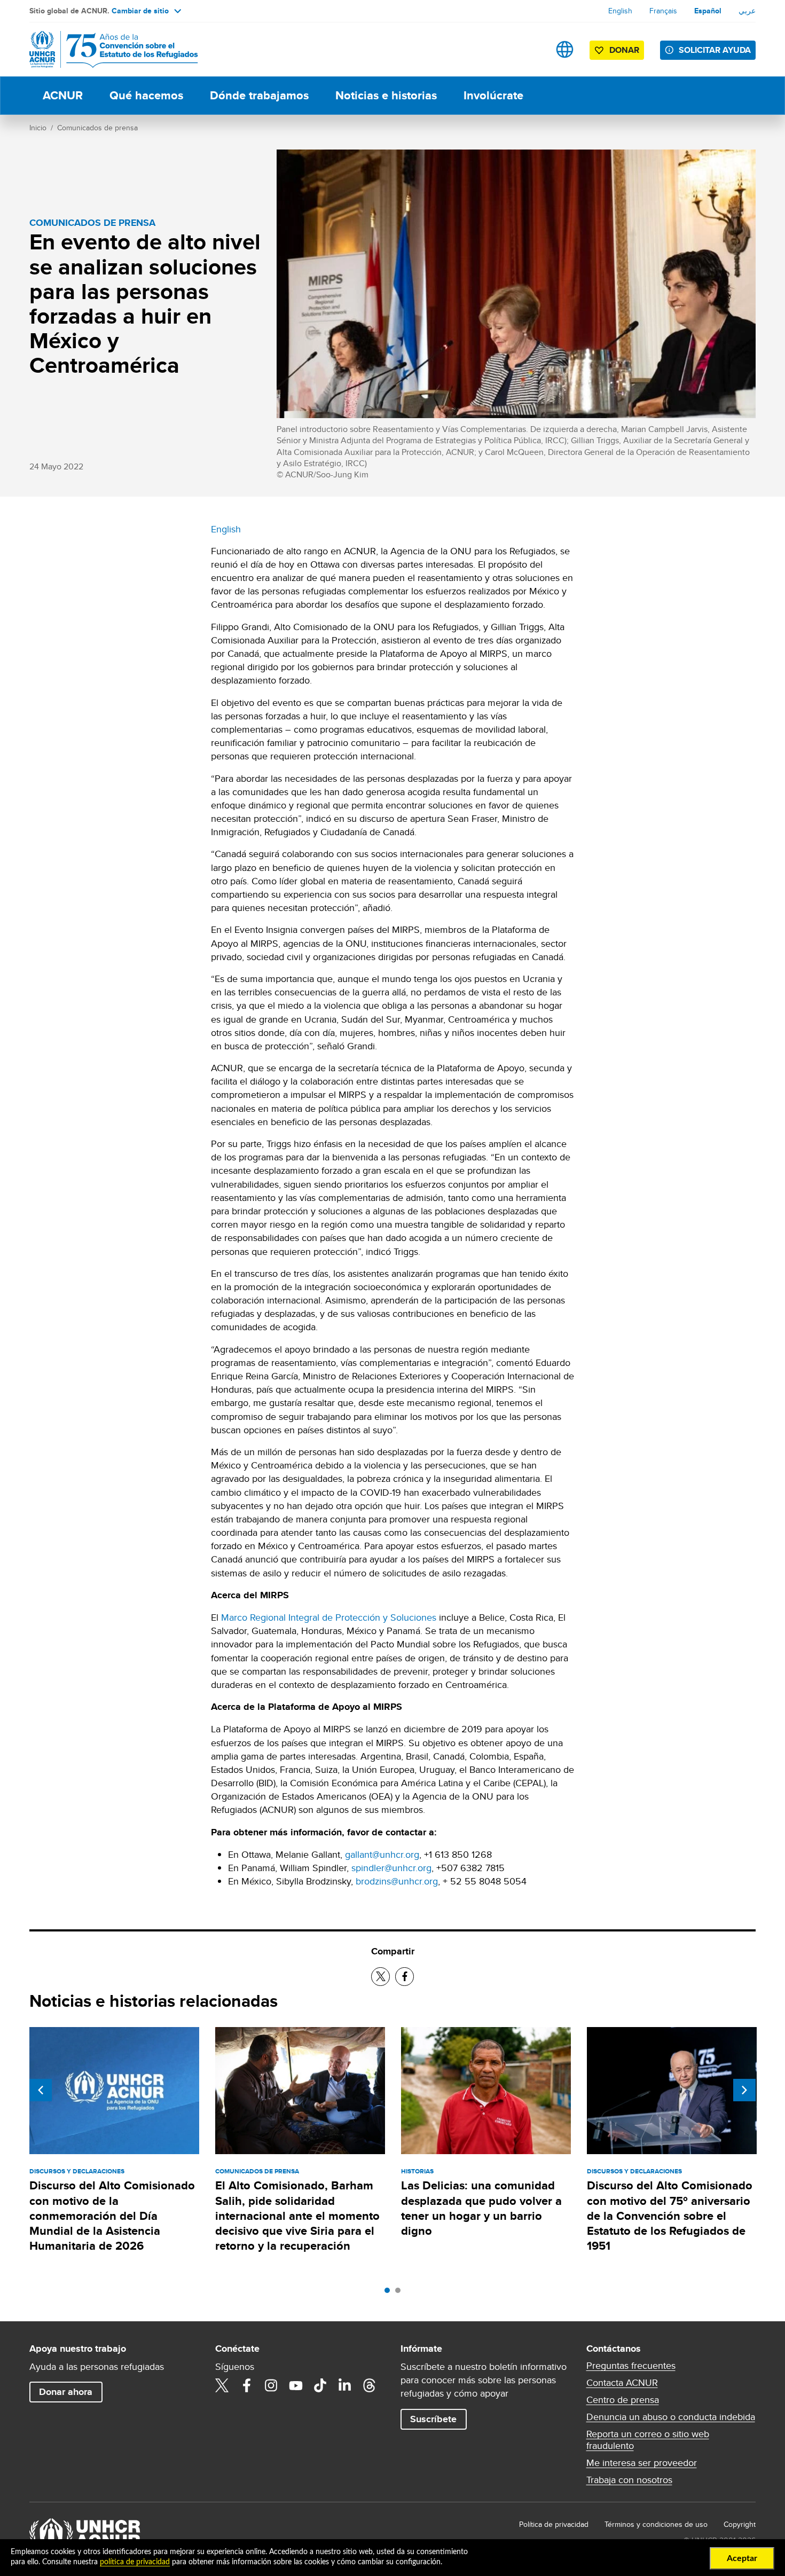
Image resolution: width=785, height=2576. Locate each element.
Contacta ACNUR (622, 2383)
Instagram (271, 2385)
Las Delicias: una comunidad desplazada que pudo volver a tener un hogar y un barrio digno (481, 2208)
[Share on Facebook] (405, 1977)
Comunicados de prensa (97, 128)
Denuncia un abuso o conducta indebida (671, 2417)
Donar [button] (624, 50)
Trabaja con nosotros (629, 2480)
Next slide (744, 2090)
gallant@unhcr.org (382, 1854)
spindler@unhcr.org (391, 1868)
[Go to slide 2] (401, 2293)
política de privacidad (135, 2562)
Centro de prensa (623, 2400)
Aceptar (742, 2558)
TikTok (320, 2385)
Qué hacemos (146, 95)
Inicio (38, 128)
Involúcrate (493, 95)
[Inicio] (104, 49)
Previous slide (41, 2090)
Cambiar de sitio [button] (140, 11)
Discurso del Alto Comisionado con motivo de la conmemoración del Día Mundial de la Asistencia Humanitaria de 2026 (112, 2216)
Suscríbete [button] (433, 2419)
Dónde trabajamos (259, 95)
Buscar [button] (531, 49)
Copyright (740, 2524)
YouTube (296, 2385)
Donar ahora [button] (66, 2392)
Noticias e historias (386, 95)
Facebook (247, 2385)
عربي (747, 11)
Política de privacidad (554, 2524)
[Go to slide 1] (390, 2293)
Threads (370, 2385)
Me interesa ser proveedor (642, 2463)
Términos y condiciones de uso (656, 2524)
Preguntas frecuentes (631, 2366)
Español (708, 11)
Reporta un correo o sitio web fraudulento (648, 2440)
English (620, 11)
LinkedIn (345, 2385)
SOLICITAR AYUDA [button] (715, 50)
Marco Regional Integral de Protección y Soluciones (329, 1617)
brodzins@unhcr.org (397, 1881)
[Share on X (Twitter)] (380, 1977)
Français (663, 11)
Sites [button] (565, 49)
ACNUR (63, 95)
